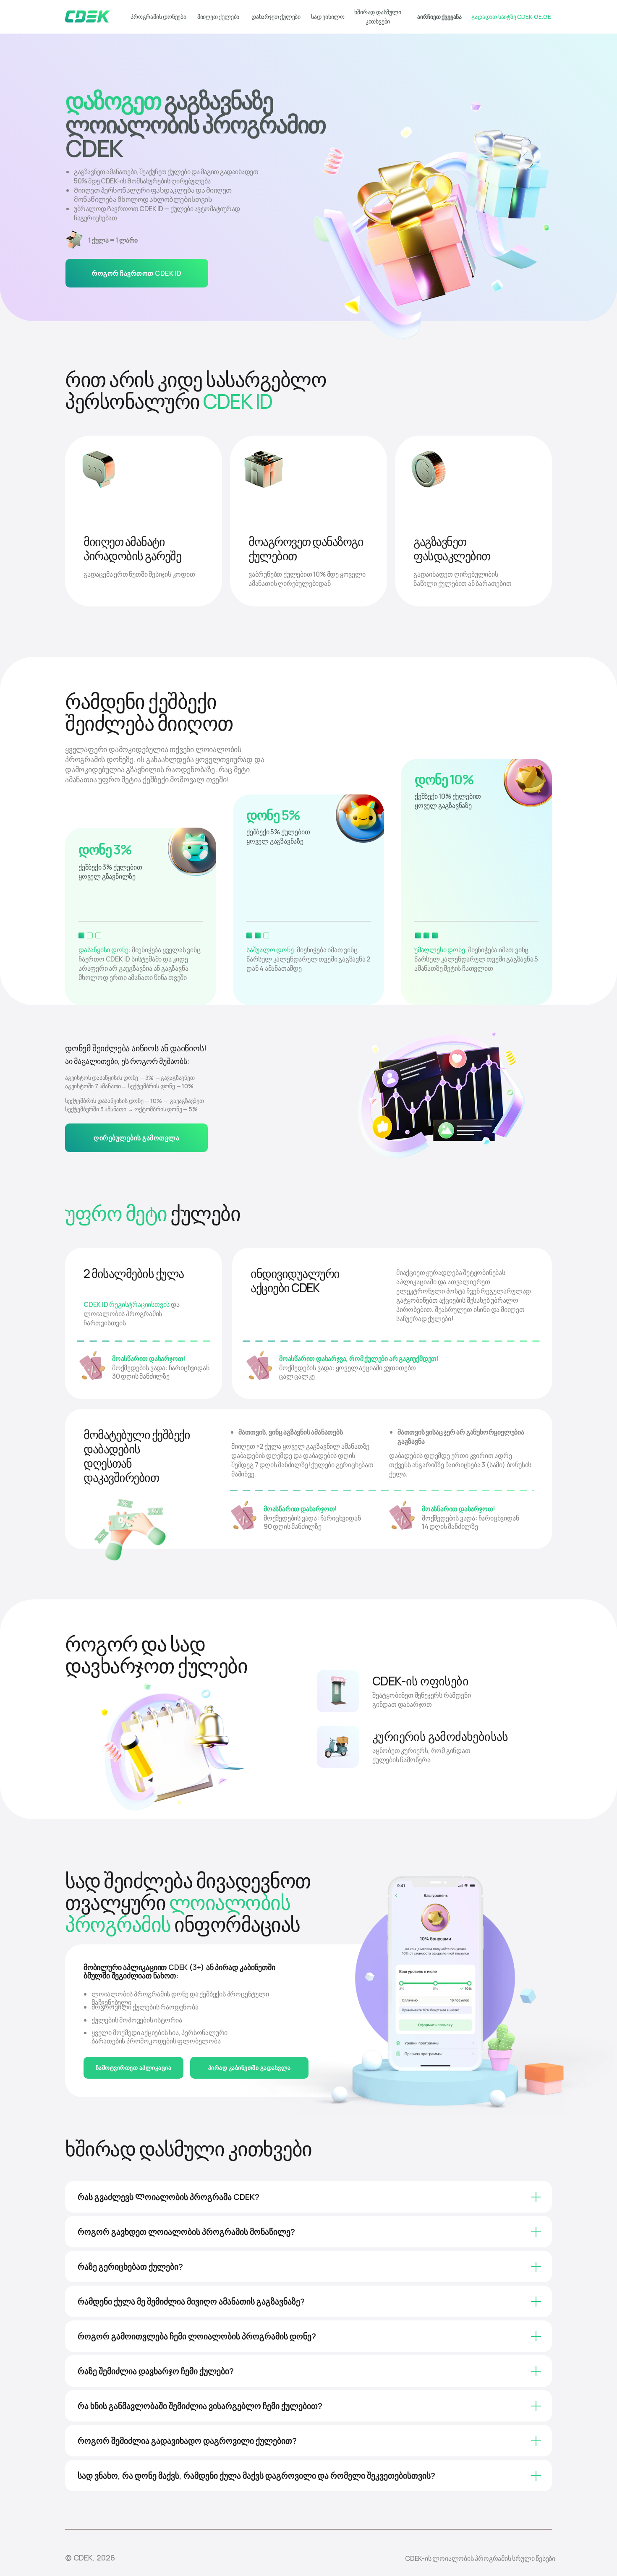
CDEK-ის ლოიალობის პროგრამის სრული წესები (480, 2558)
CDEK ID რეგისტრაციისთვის (127, 1304)
